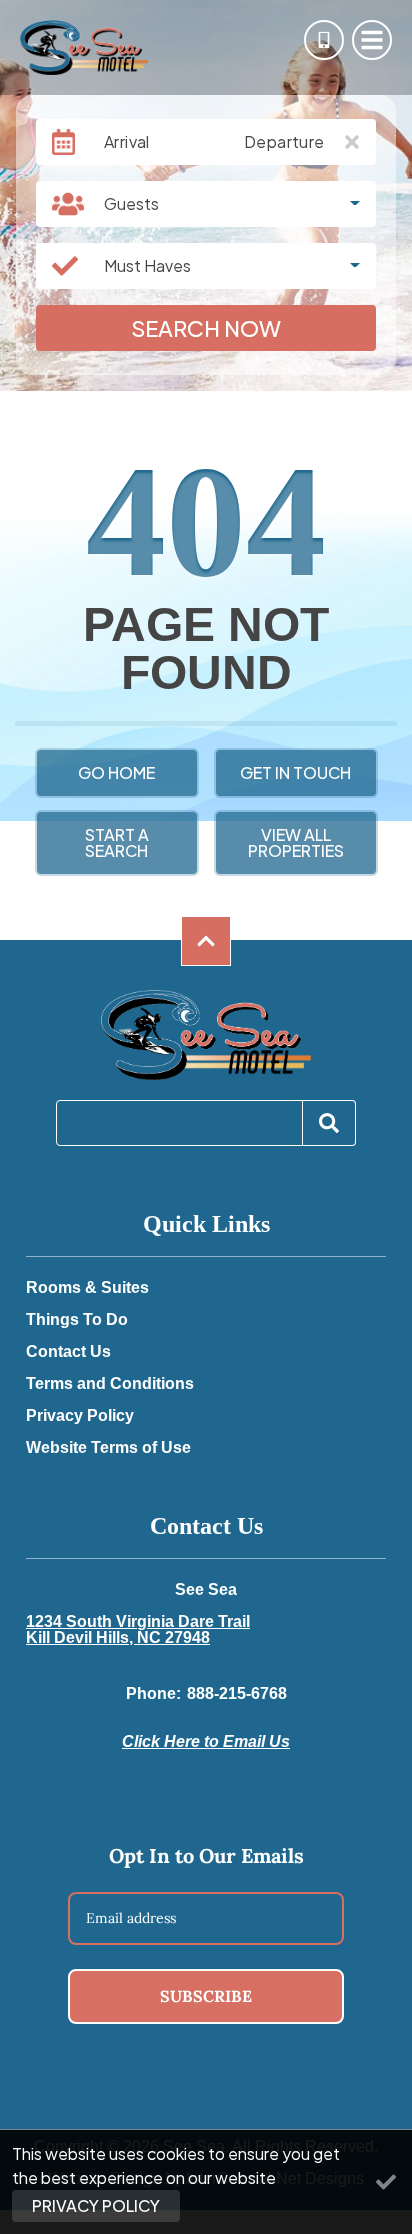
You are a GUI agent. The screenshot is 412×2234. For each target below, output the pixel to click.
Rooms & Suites (87, 1288)
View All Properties (296, 842)
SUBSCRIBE (206, 1996)
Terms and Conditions (110, 1384)
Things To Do (77, 1320)
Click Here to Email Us (206, 1741)
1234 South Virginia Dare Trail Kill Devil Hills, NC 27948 (138, 1630)
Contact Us (68, 1352)
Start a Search (117, 842)
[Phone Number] (324, 40)
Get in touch (295, 772)
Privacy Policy (80, 1416)
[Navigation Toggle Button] (372, 40)
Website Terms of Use (108, 1448)
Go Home (116, 772)
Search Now (206, 328)
